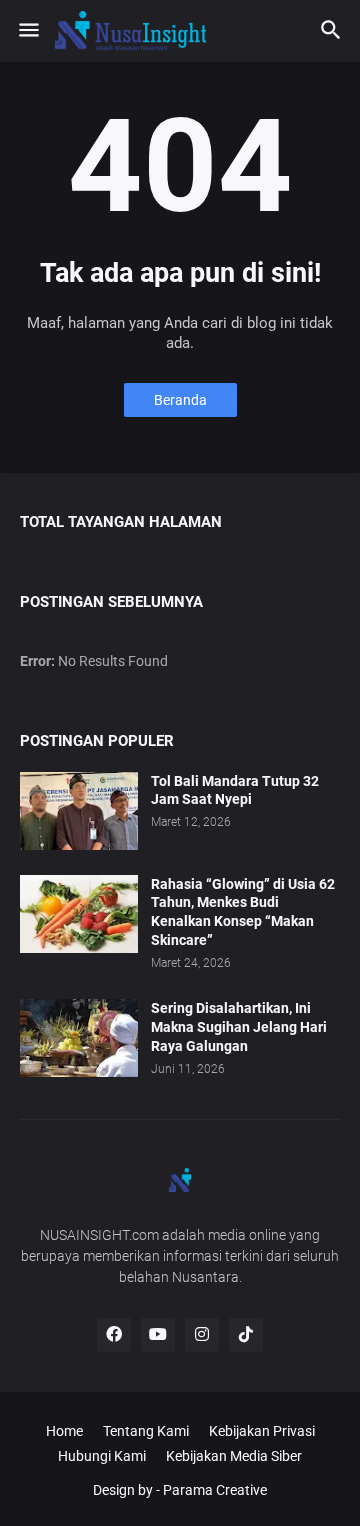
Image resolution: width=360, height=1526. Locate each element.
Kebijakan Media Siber (234, 1456)
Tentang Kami (146, 1431)
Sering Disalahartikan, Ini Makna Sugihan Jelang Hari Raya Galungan (239, 1027)
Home (64, 1431)
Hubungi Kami (102, 1456)
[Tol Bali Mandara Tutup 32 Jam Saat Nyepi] (79, 811)
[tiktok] (246, 1335)
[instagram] (202, 1335)
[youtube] (158, 1335)
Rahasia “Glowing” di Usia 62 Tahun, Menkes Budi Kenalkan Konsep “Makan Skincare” (243, 912)
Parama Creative (215, 1490)
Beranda (180, 400)
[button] (27, 31)
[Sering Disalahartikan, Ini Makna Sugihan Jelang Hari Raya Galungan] (79, 1038)
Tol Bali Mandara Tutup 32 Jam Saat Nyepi (235, 790)
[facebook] (114, 1335)
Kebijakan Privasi (262, 1431)
